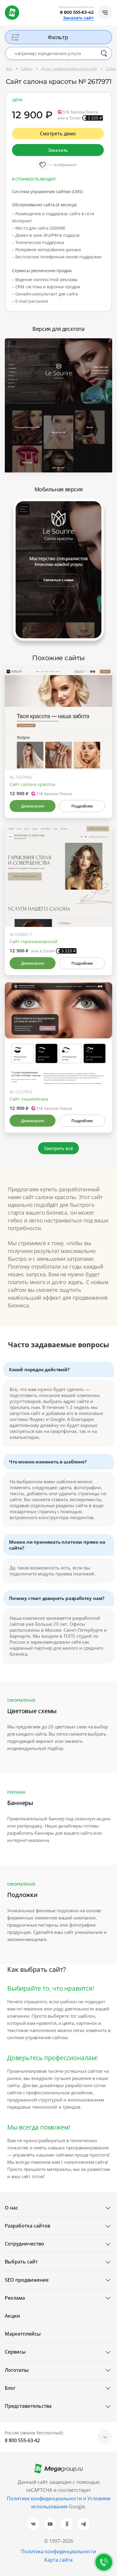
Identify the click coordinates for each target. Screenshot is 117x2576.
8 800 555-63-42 (77, 12)
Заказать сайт (78, 18)
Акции (12, 2316)
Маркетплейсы (23, 2334)
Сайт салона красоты (33, 784)
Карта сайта (58, 2560)
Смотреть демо (58, 134)
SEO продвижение (27, 2280)
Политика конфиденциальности (58, 2551)
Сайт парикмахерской (34, 941)
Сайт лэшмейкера (29, 1099)
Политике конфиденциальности (44, 2498)
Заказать (58, 150)
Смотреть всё (59, 1148)
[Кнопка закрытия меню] (112, 5)
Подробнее (82, 806)
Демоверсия (33, 806)
